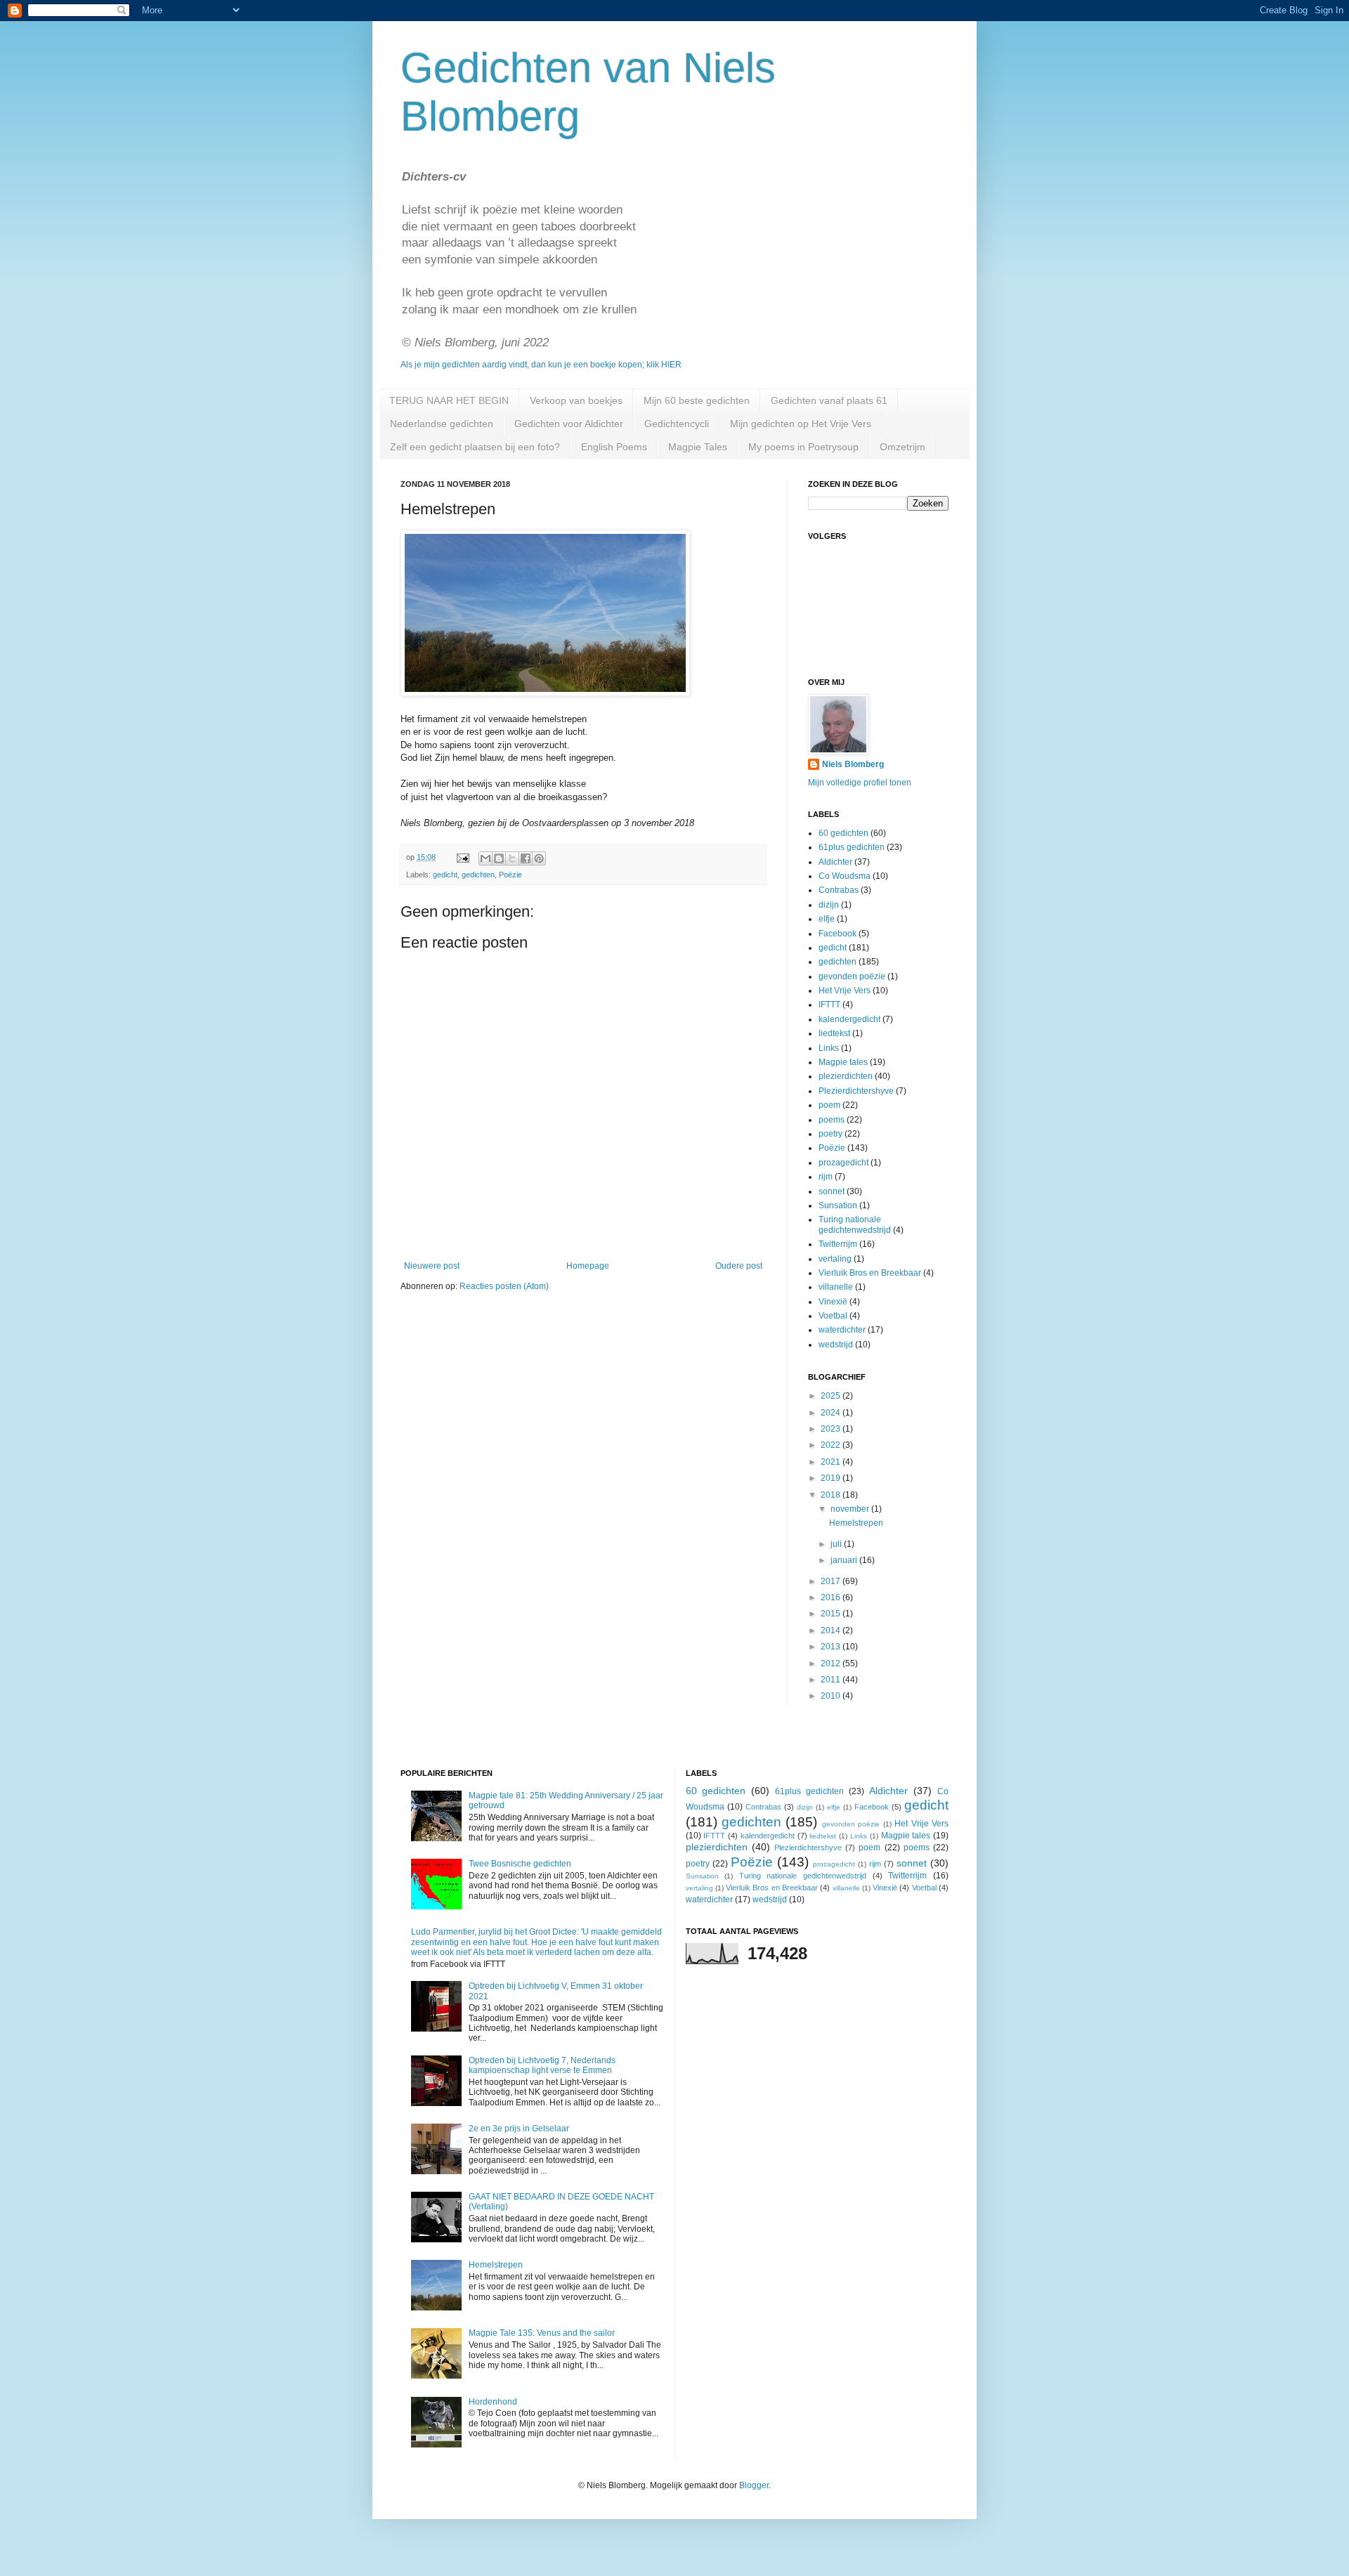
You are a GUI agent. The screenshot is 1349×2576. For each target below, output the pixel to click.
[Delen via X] (512, 858)
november (851, 1509)
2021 (832, 1462)
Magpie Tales (698, 447)
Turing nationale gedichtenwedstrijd (855, 1224)
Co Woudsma (845, 876)
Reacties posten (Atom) (504, 1286)
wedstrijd (836, 1345)
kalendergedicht (849, 1019)
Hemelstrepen (856, 1523)
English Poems (614, 447)
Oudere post (739, 1266)
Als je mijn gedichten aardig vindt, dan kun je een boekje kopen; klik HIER (541, 365)
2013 (832, 1647)
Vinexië (833, 1302)
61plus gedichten (852, 847)
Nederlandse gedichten (442, 424)
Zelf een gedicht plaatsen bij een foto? (475, 447)
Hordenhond (493, 2402)
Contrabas (839, 890)
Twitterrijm (838, 1244)
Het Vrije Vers (845, 990)
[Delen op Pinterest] (539, 858)
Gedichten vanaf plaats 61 (829, 400)
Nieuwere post (432, 1266)
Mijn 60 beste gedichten (697, 400)
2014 (832, 1630)
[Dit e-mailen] (485, 858)
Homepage (588, 1266)
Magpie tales (843, 1062)
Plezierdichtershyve (856, 1091)
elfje (827, 919)
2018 (832, 1495)
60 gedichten (843, 833)
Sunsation (838, 1205)
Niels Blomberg (853, 764)
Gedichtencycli (677, 424)
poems (832, 1120)
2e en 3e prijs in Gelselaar (519, 2129)
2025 (832, 1396)
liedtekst (834, 1033)
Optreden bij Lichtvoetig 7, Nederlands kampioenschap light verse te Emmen (542, 2065)
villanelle (836, 1287)
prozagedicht (843, 1163)
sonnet (832, 1191)
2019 (832, 1478)
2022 (832, 1445)
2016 (832, 1597)
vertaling (835, 1259)
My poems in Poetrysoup (803, 447)
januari (845, 1560)
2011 (832, 1680)
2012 (832, 1663)
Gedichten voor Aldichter (569, 424)
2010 (832, 1696)
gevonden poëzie (852, 976)
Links (829, 1048)
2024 (832, 1413)
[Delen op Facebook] (526, 858)
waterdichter (842, 1330)
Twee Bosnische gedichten (520, 1864)
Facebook (838, 934)
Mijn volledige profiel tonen (860, 783)
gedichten (478, 875)
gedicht (445, 875)
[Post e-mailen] (462, 857)
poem (829, 1105)
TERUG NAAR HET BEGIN (449, 400)
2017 (832, 1581)
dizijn (829, 905)
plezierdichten (846, 1076)
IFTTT (829, 1005)
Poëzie (510, 875)
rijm (826, 1177)
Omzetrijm (902, 447)
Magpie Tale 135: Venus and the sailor (542, 2333)
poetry (830, 1134)
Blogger (754, 2485)
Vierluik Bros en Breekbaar (870, 1273)
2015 (832, 1614)
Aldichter (835, 862)
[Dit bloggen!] (499, 858)
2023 (832, 1429)
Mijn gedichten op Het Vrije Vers (801, 424)
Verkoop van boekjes (576, 400)
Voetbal (833, 1316)
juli (837, 1544)
